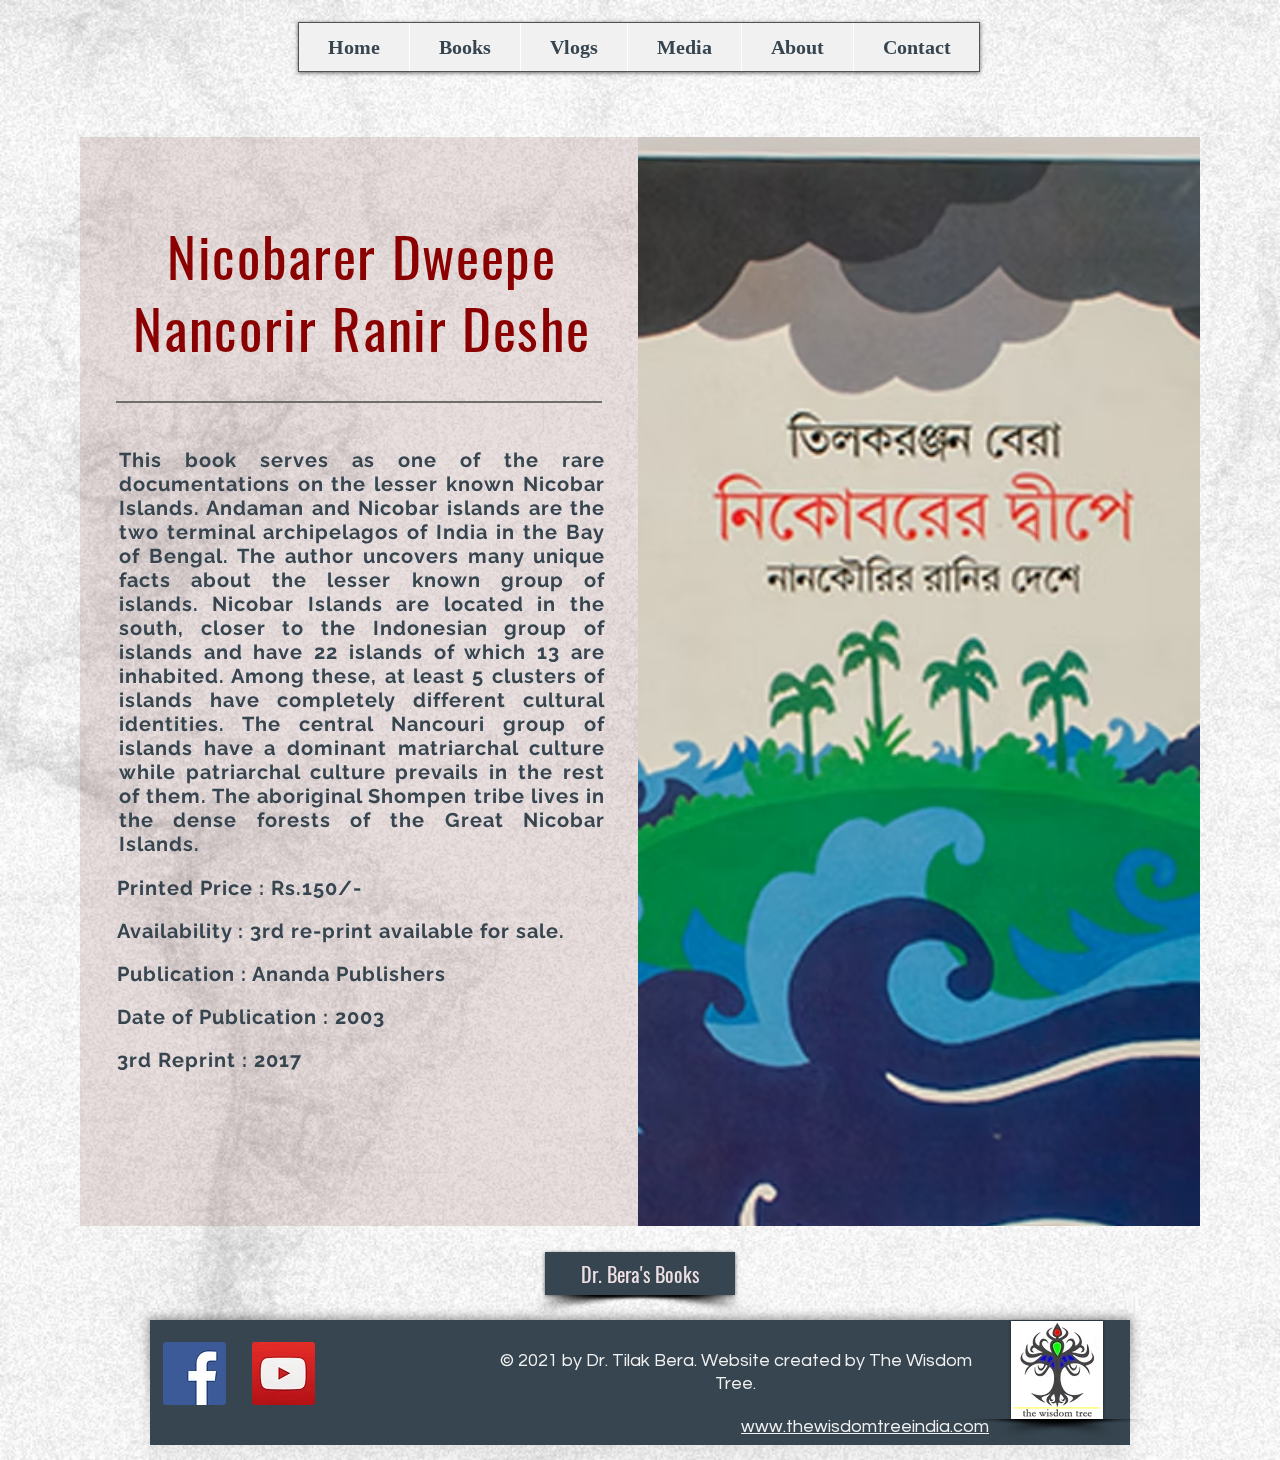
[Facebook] (194, 1373)
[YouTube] (283, 1373)
